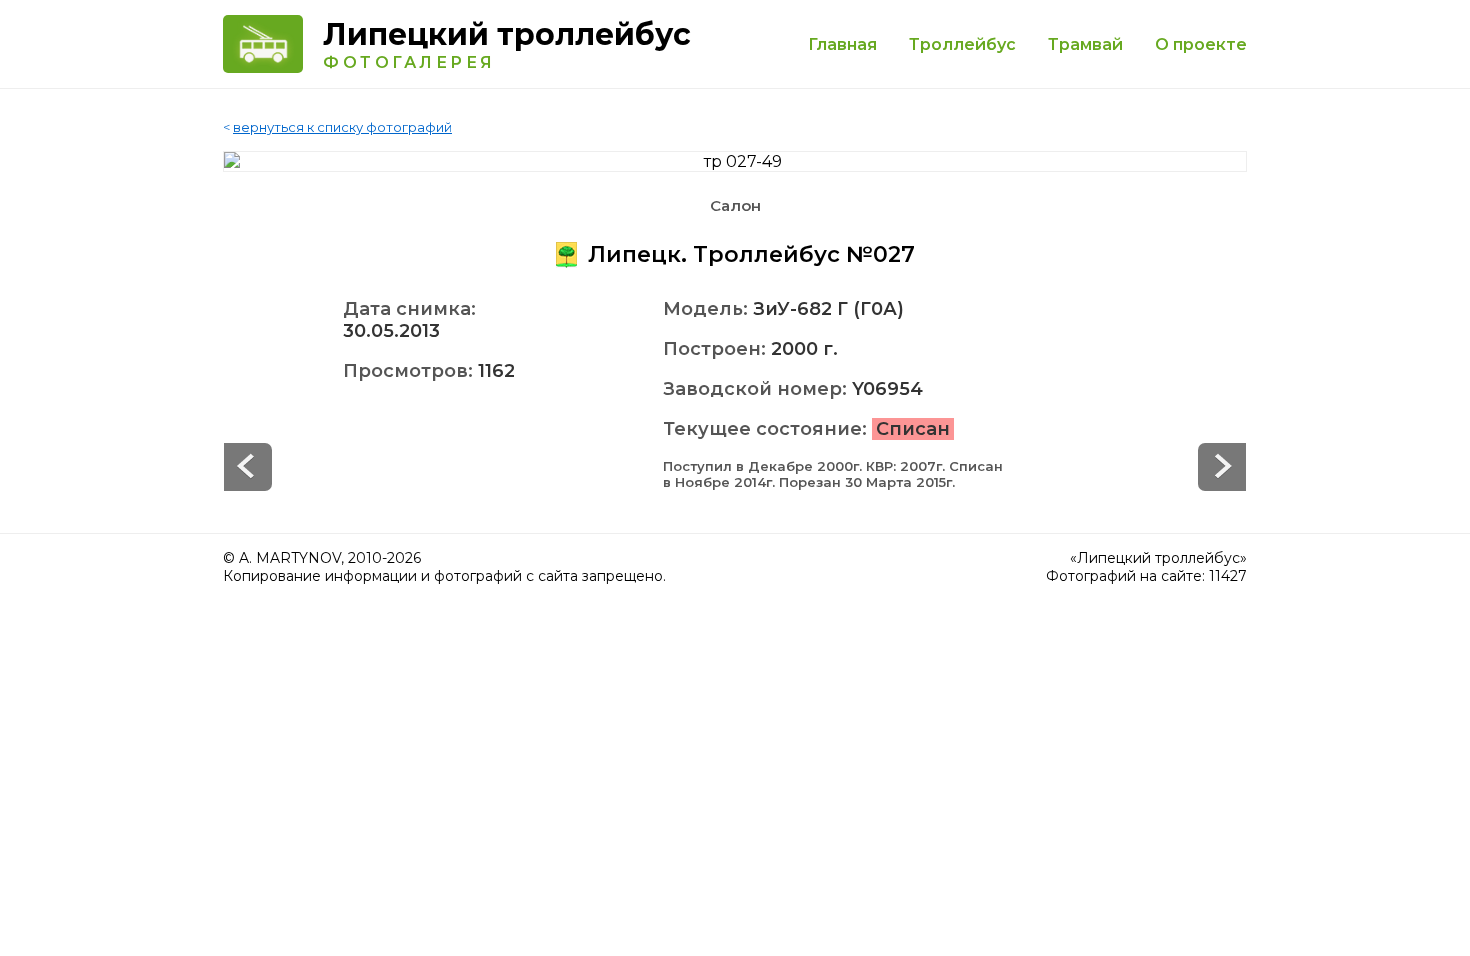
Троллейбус (962, 44)
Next (248, 467)
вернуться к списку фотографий (342, 127)
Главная (842, 44)
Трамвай (1085, 44)
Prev (1222, 467)
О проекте (1201, 44)
